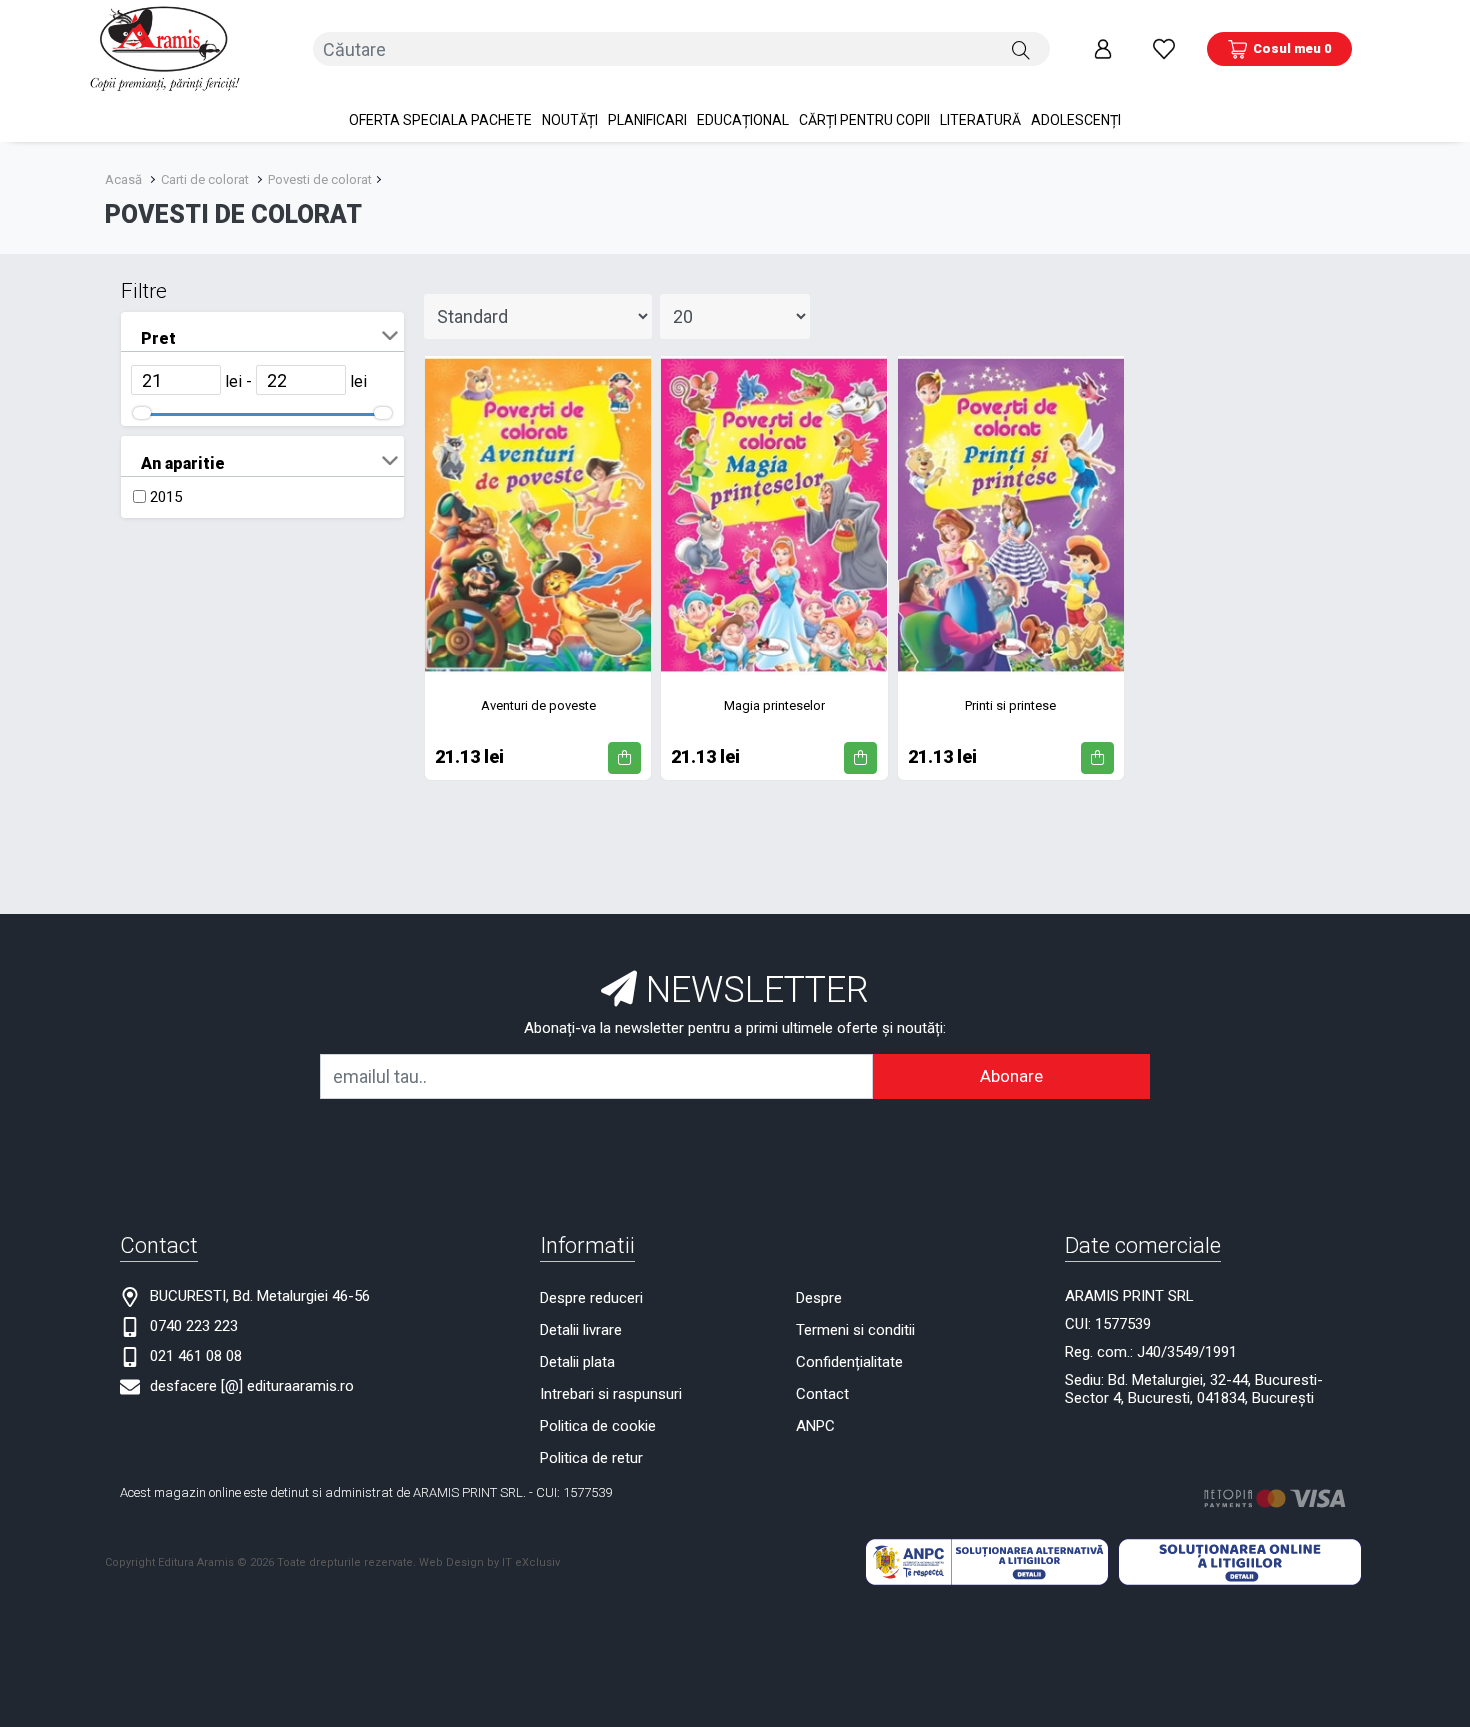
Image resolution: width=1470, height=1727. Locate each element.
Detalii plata (577, 1362)
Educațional (743, 120)
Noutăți (570, 120)
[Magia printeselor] (774, 515)
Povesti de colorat (320, 179)
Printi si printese (1010, 705)
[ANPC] (987, 1561)
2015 (166, 497)
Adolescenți (1076, 120)
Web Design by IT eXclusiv (489, 1562)
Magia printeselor (774, 705)
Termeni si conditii (855, 1330)
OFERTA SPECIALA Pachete (440, 120)
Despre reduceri (591, 1298)
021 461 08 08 (196, 1356)
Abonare (1011, 1076)
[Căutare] (1021, 49)
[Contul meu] (1103, 48)
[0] (1164, 48)
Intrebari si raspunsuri (611, 1394)
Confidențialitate (849, 1362)
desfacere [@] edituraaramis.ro (252, 1386)
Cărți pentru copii (864, 120)
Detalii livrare (581, 1330)
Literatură (980, 120)
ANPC (815, 1426)
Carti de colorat (205, 179)
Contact (822, 1394)
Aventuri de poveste (538, 705)
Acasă (123, 179)
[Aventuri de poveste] (538, 515)
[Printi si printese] (1011, 515)
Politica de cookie (598, 1426)
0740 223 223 (194, 1326)
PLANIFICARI (647, 120)
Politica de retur (591, 1458)
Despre (819, 1298)
